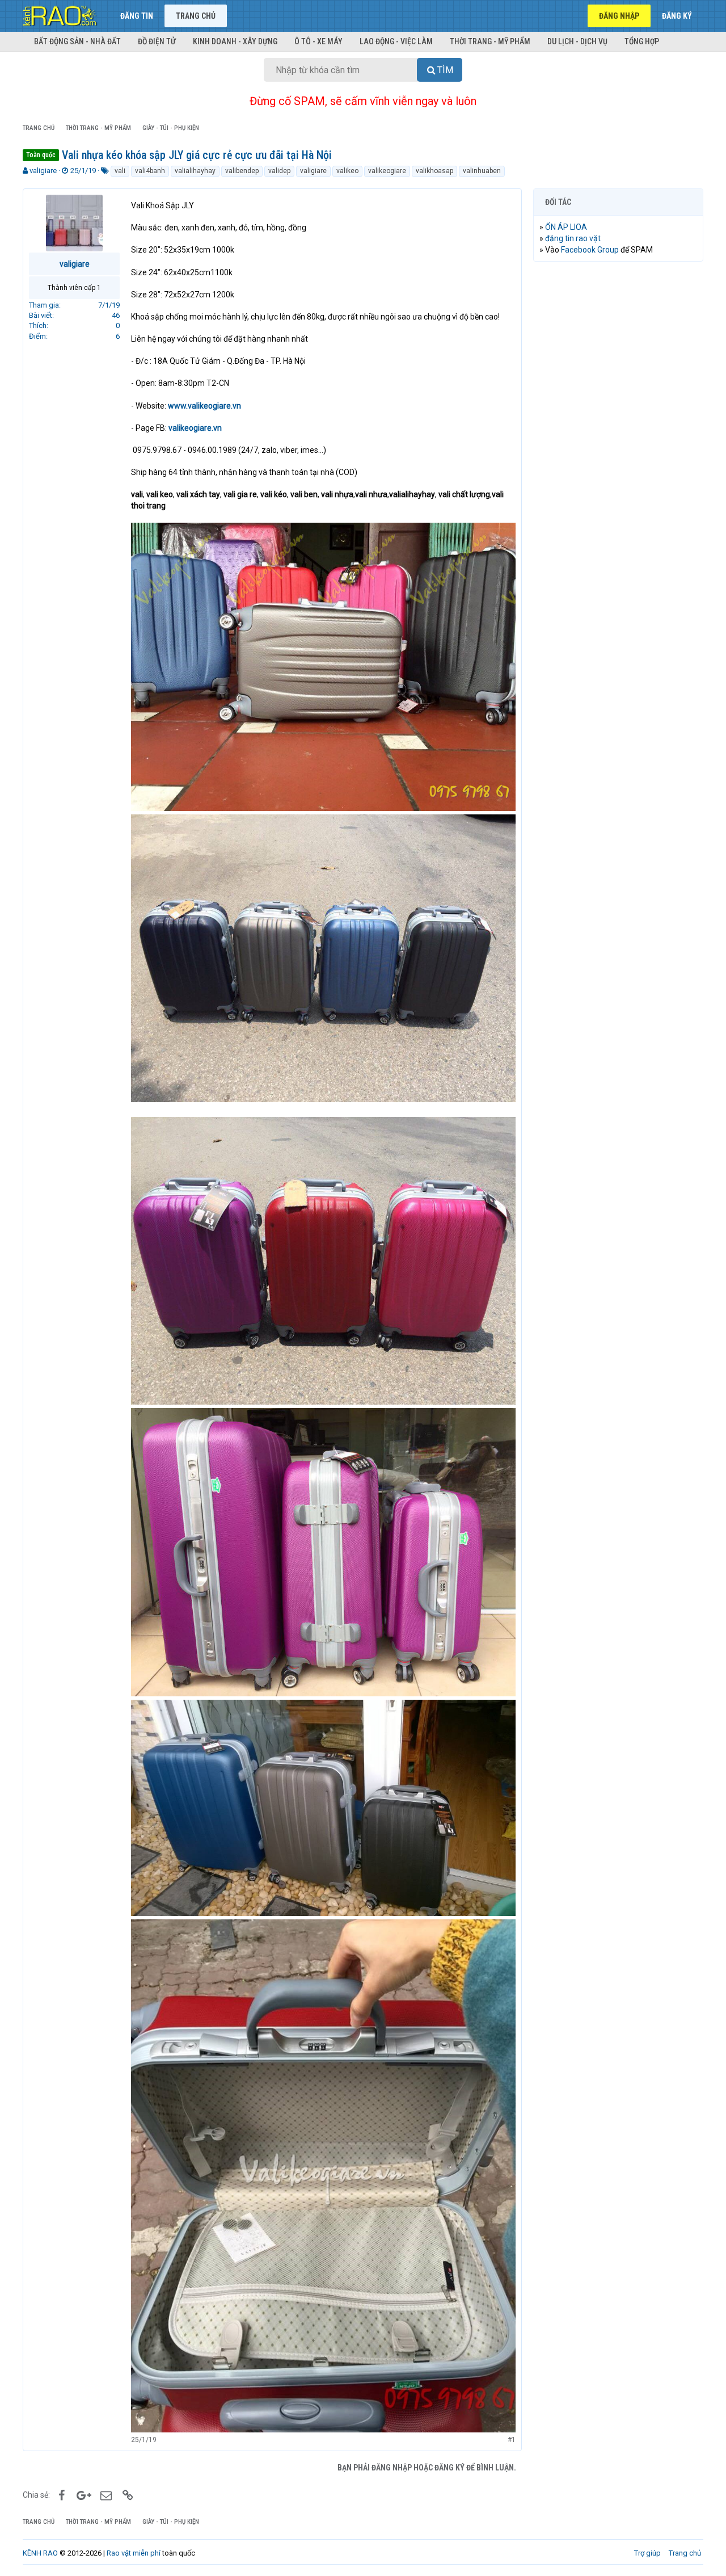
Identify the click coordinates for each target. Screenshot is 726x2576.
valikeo (347, 171)
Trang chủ (196, 16)
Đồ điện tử (157, 41)
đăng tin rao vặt (573, 238)
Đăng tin (137, 16)
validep (279, 171)
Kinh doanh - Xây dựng (235, 41)
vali (120, 171)
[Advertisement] (618, 443)
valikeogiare (387, 171)
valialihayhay (195, 171)
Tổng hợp (642, 41)
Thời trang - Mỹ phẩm (490, 41)
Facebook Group (590, 250)
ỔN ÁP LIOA (566, 227)
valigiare (43, 171)
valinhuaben (482, 171)
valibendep (242, 171)
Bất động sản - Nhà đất (77, 41)
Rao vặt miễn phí (134, 2553)
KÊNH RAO (40, 2553)
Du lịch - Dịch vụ (577, 41)
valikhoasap (434, 171)
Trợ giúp (647, 2553)
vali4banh (150, 171)
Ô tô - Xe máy (318, 41)
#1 (512, 2440)
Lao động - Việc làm (396, 41)
